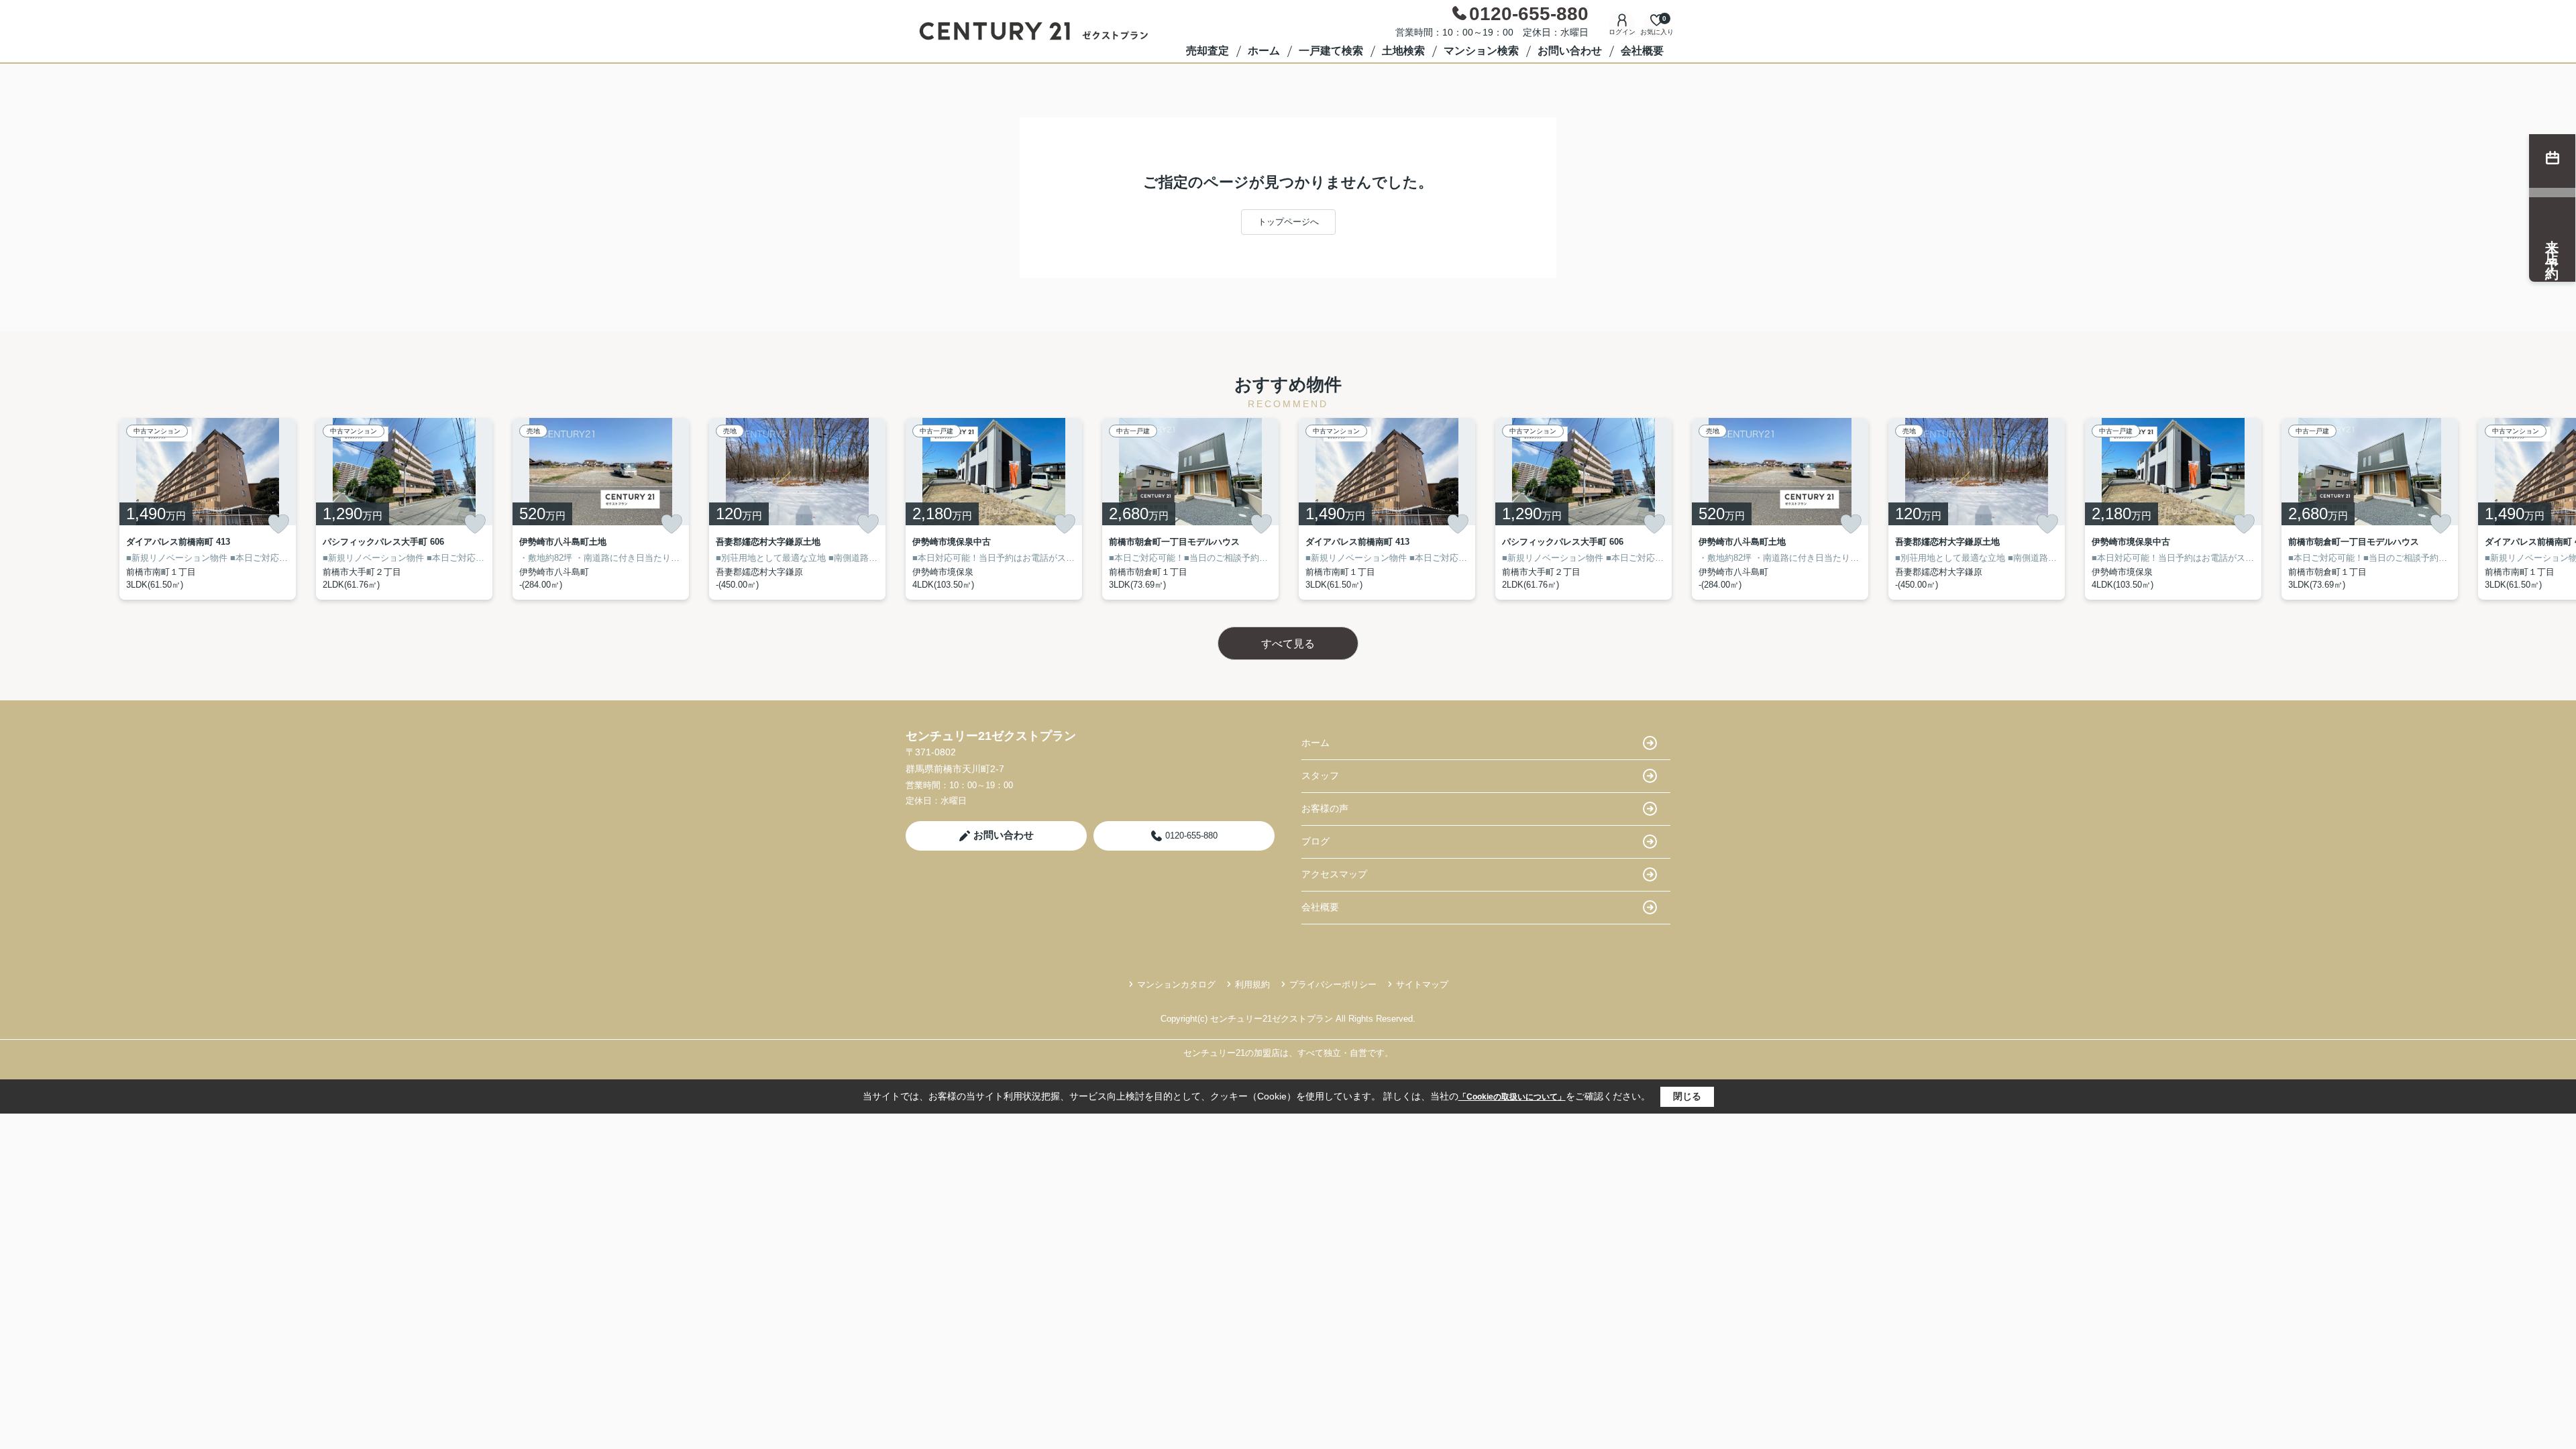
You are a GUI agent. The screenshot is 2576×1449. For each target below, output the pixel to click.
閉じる (1687, 1096)
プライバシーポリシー (1333, 984)
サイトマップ (1422, 984)
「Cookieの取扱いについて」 (1512, 1097)
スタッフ (1320, 775)
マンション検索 (1481, 51)
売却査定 (1207, 51)
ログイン (1622, 32)
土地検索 (1403, 51)
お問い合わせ (1570, 51)
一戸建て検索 (1331, 51)
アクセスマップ (1334, 874)
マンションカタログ (1176, 984)
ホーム (1264, 51)
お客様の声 (1325, 808)
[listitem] (994, 509)
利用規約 (1252, 984)
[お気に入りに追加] (278, 524)
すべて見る (1288, 644)
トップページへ (1288, 222)
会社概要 (1642, 51)
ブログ (1316, 841)
